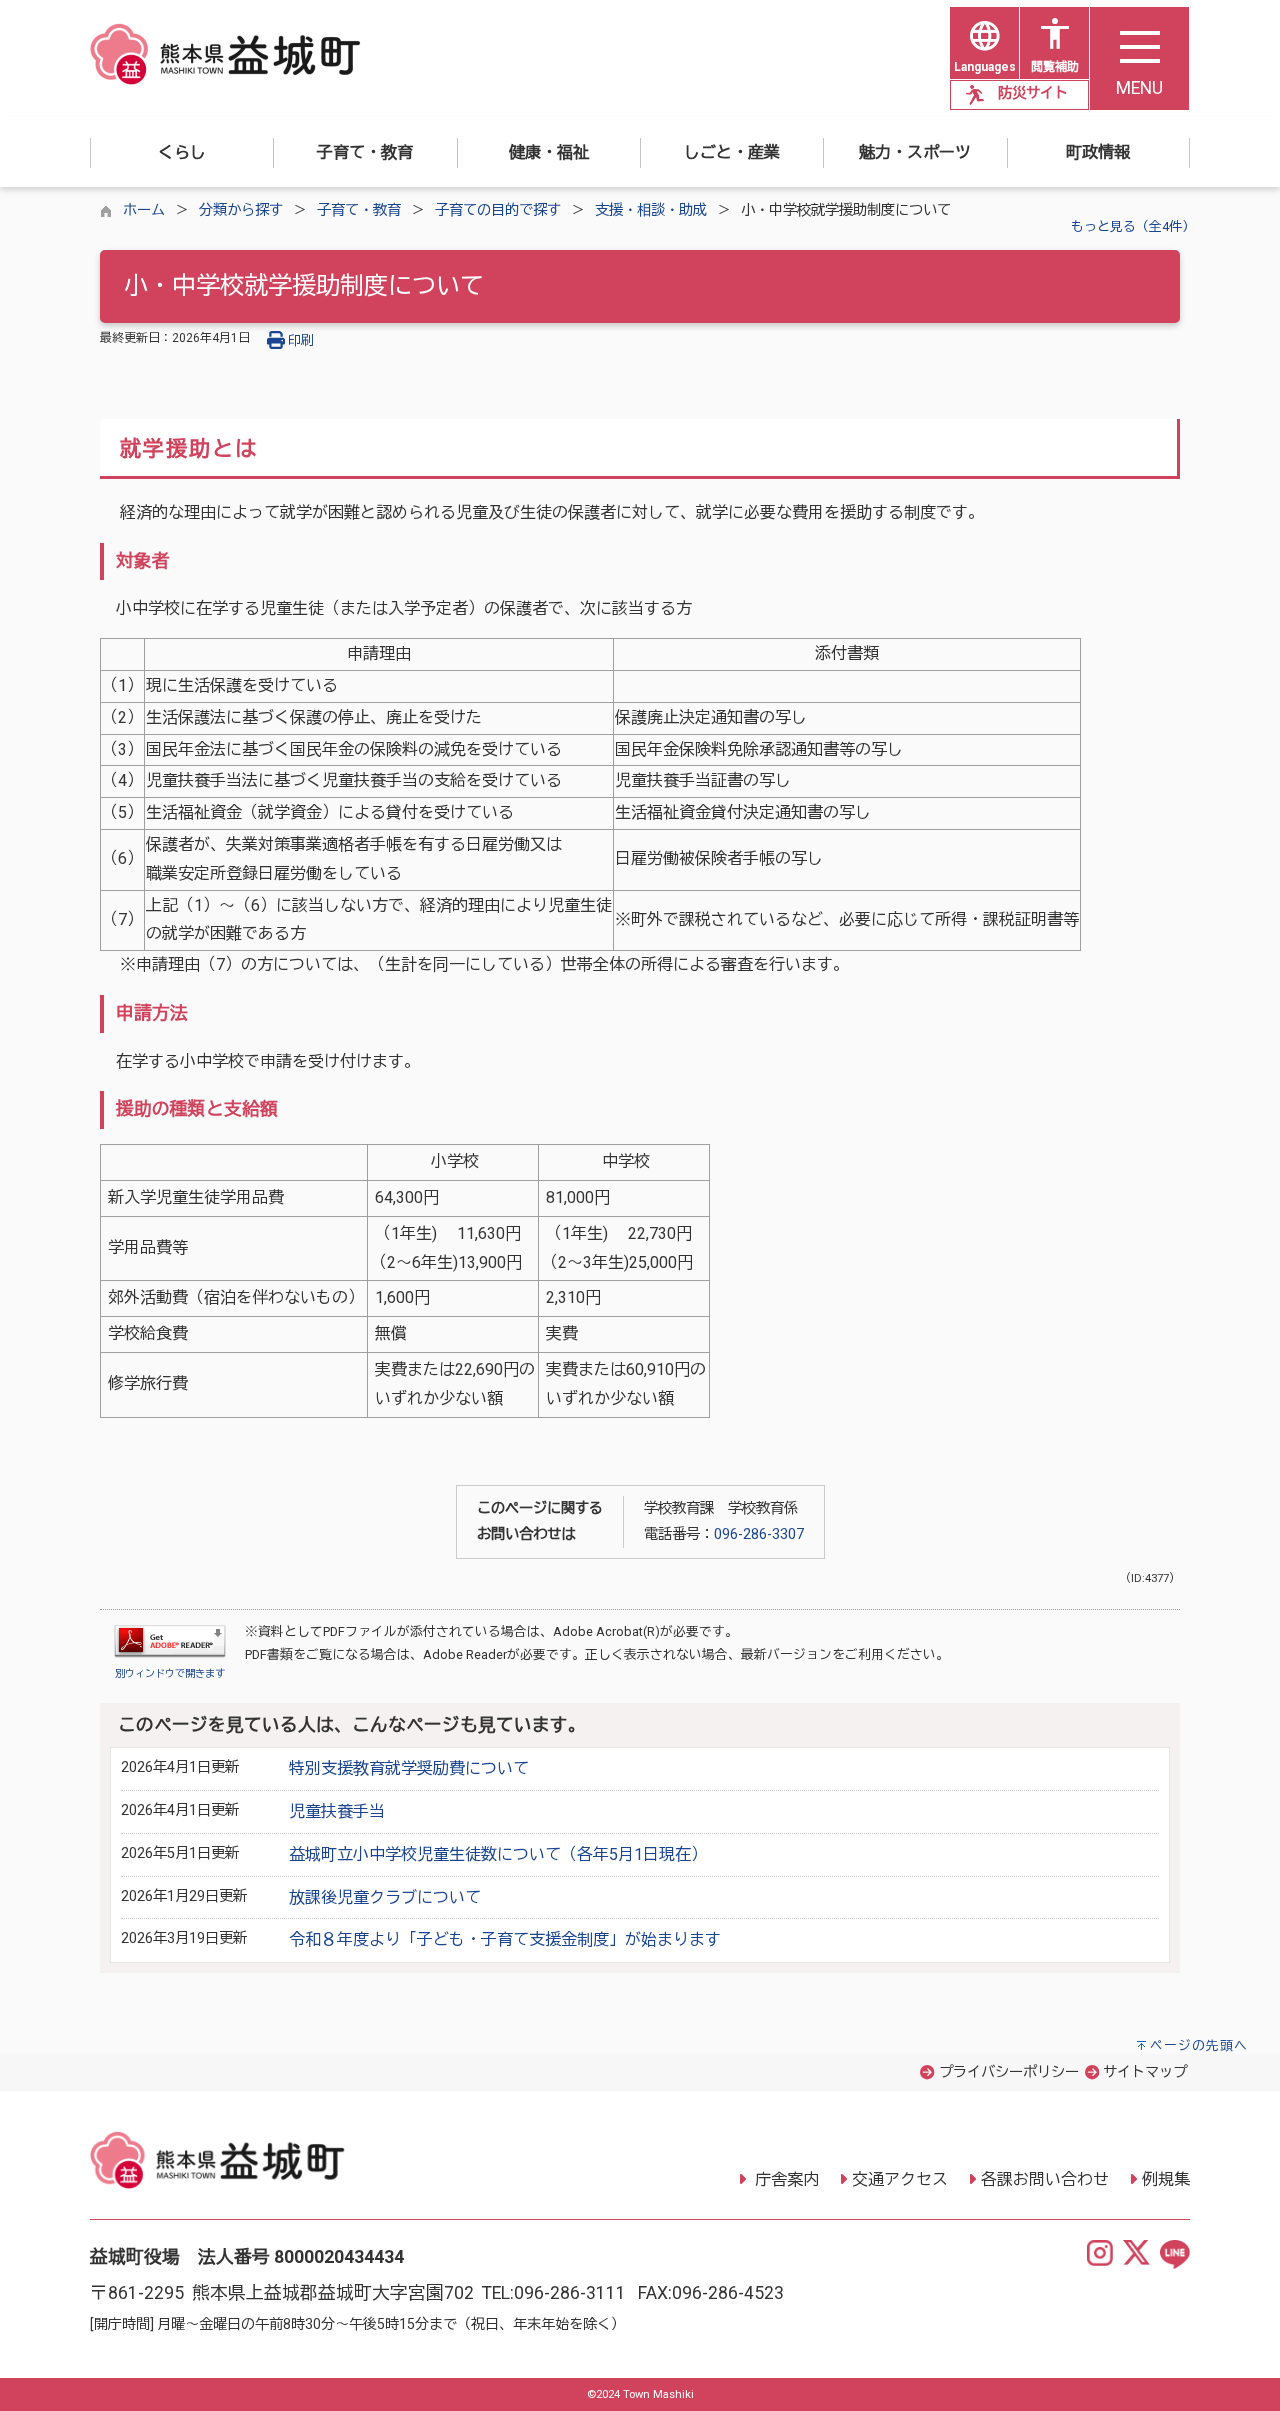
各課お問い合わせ (1045, 2179)
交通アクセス (900, 2179)
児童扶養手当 (337, 1811)
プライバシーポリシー (1009, 2072)
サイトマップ (1145, 2072)
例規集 (1166, 2179)
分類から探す (241, 210)
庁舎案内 (785, 2179)
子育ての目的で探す (498, 210)
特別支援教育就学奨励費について (409, 1768)
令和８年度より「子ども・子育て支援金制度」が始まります (505, 1939)
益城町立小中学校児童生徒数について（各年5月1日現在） (498, 1854)
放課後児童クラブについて (385, 1897)
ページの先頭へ (1199, 2045)
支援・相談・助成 (651, 210)
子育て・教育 (359, 210)
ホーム (144, 210)
